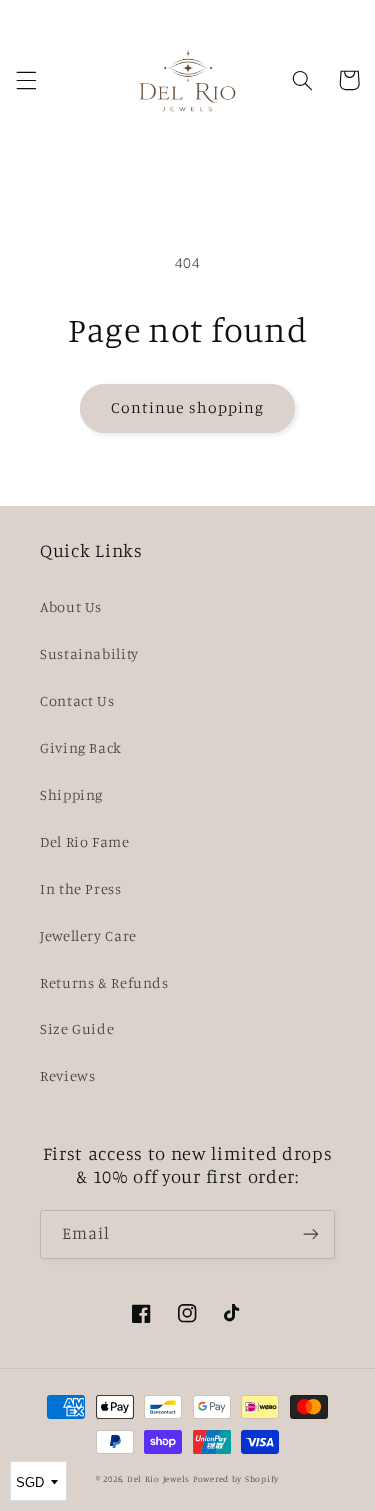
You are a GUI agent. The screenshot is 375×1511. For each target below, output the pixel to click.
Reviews (67, 1075)
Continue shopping (187, 407)
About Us (71, 606)
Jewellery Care (88, 935)
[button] (26, 80)
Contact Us (77, 700)
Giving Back (81, 747)
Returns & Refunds (104, 982)
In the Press (81, 888)
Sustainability (89, 653)
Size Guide (77, 1028)
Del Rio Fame (85, 841)
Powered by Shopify (236, 1478)
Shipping (71, 794)
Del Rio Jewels (158, 1478)
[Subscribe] (311, 1234)
